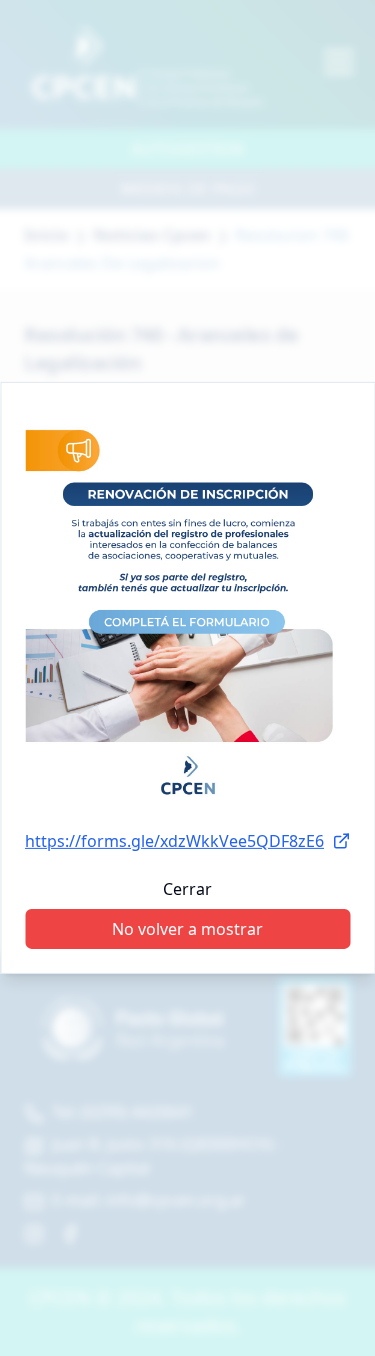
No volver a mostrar (187, 929)
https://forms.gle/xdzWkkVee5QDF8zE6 (174, 841)
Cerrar (187, 889)
